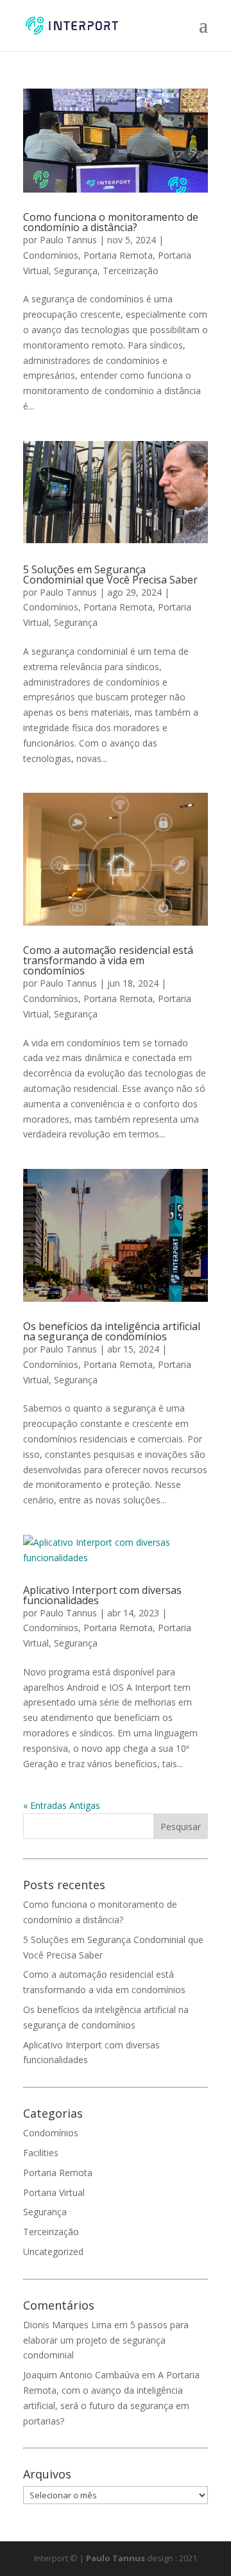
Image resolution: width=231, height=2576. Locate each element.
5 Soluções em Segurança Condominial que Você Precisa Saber (110, 575)
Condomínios (51, 255)
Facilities (41, 2153)
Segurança (76, 271)
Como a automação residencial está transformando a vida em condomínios (108, 960)
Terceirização (131, 271)
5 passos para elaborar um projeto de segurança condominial (106, 2340)
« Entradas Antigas (62, 1805)
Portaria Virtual (54, 2192)
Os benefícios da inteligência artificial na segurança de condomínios (112, 1331)
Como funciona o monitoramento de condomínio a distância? (111, 222)
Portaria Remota (118, 255)
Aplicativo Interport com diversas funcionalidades (102, 1595)
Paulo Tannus (68, 240)
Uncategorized (53, 2252)
